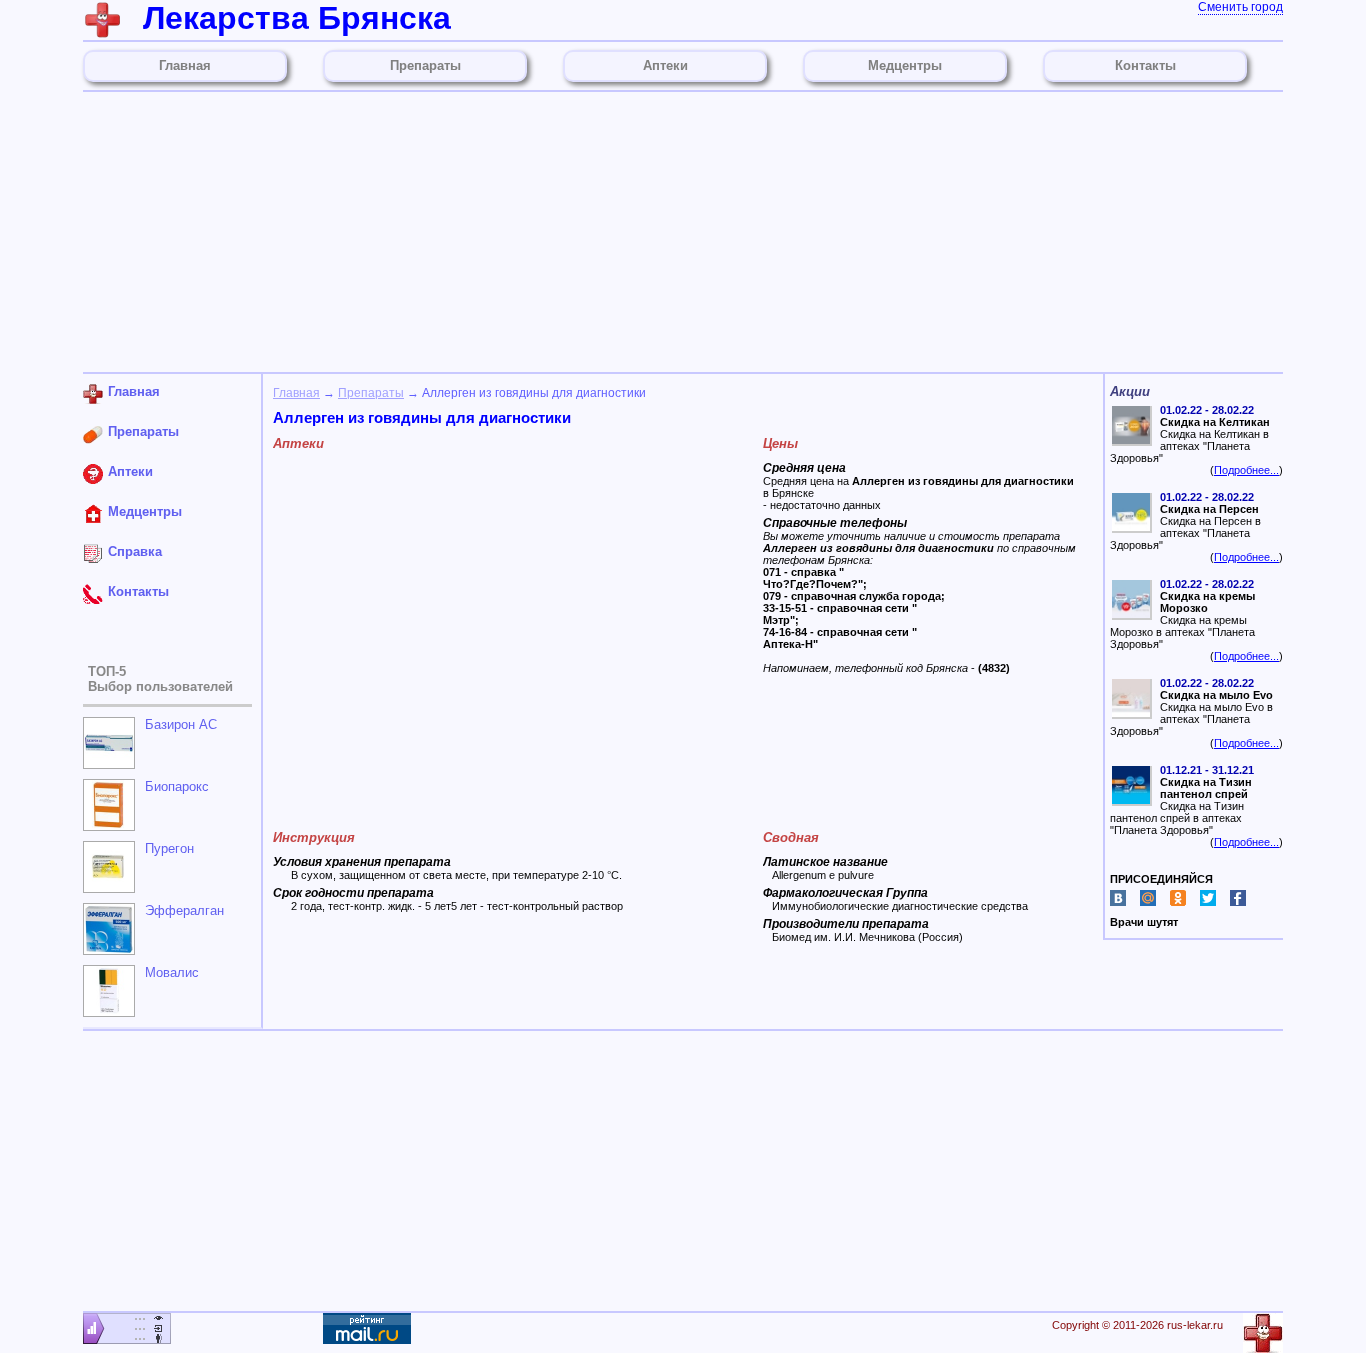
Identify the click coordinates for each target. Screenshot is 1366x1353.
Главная (296, 393)
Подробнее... (1246, 470)
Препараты (371, 393)
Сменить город (1240, 7)
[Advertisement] (683, 232)
